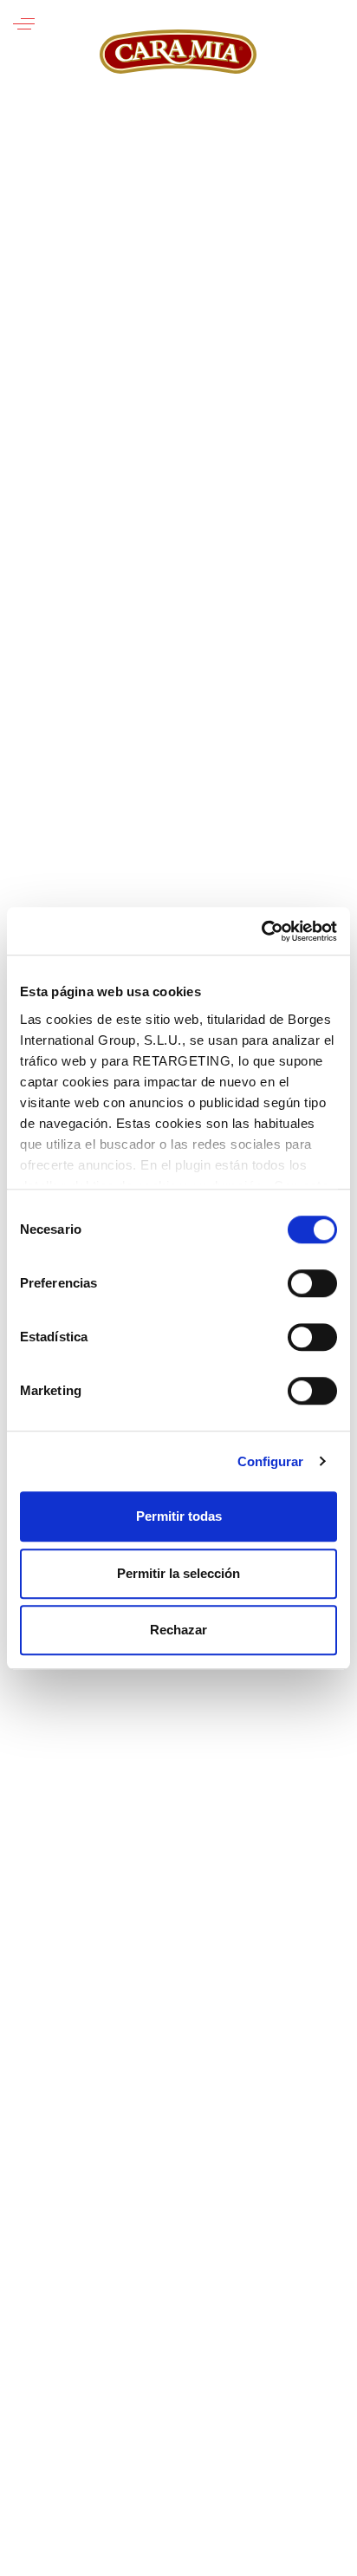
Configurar (271, 1461)
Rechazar (178, 1630)
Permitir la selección (178, 1573)
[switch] (312, 1283)
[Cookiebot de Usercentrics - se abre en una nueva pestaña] (261, 931)
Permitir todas (179, 1516)
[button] (24, 24)
